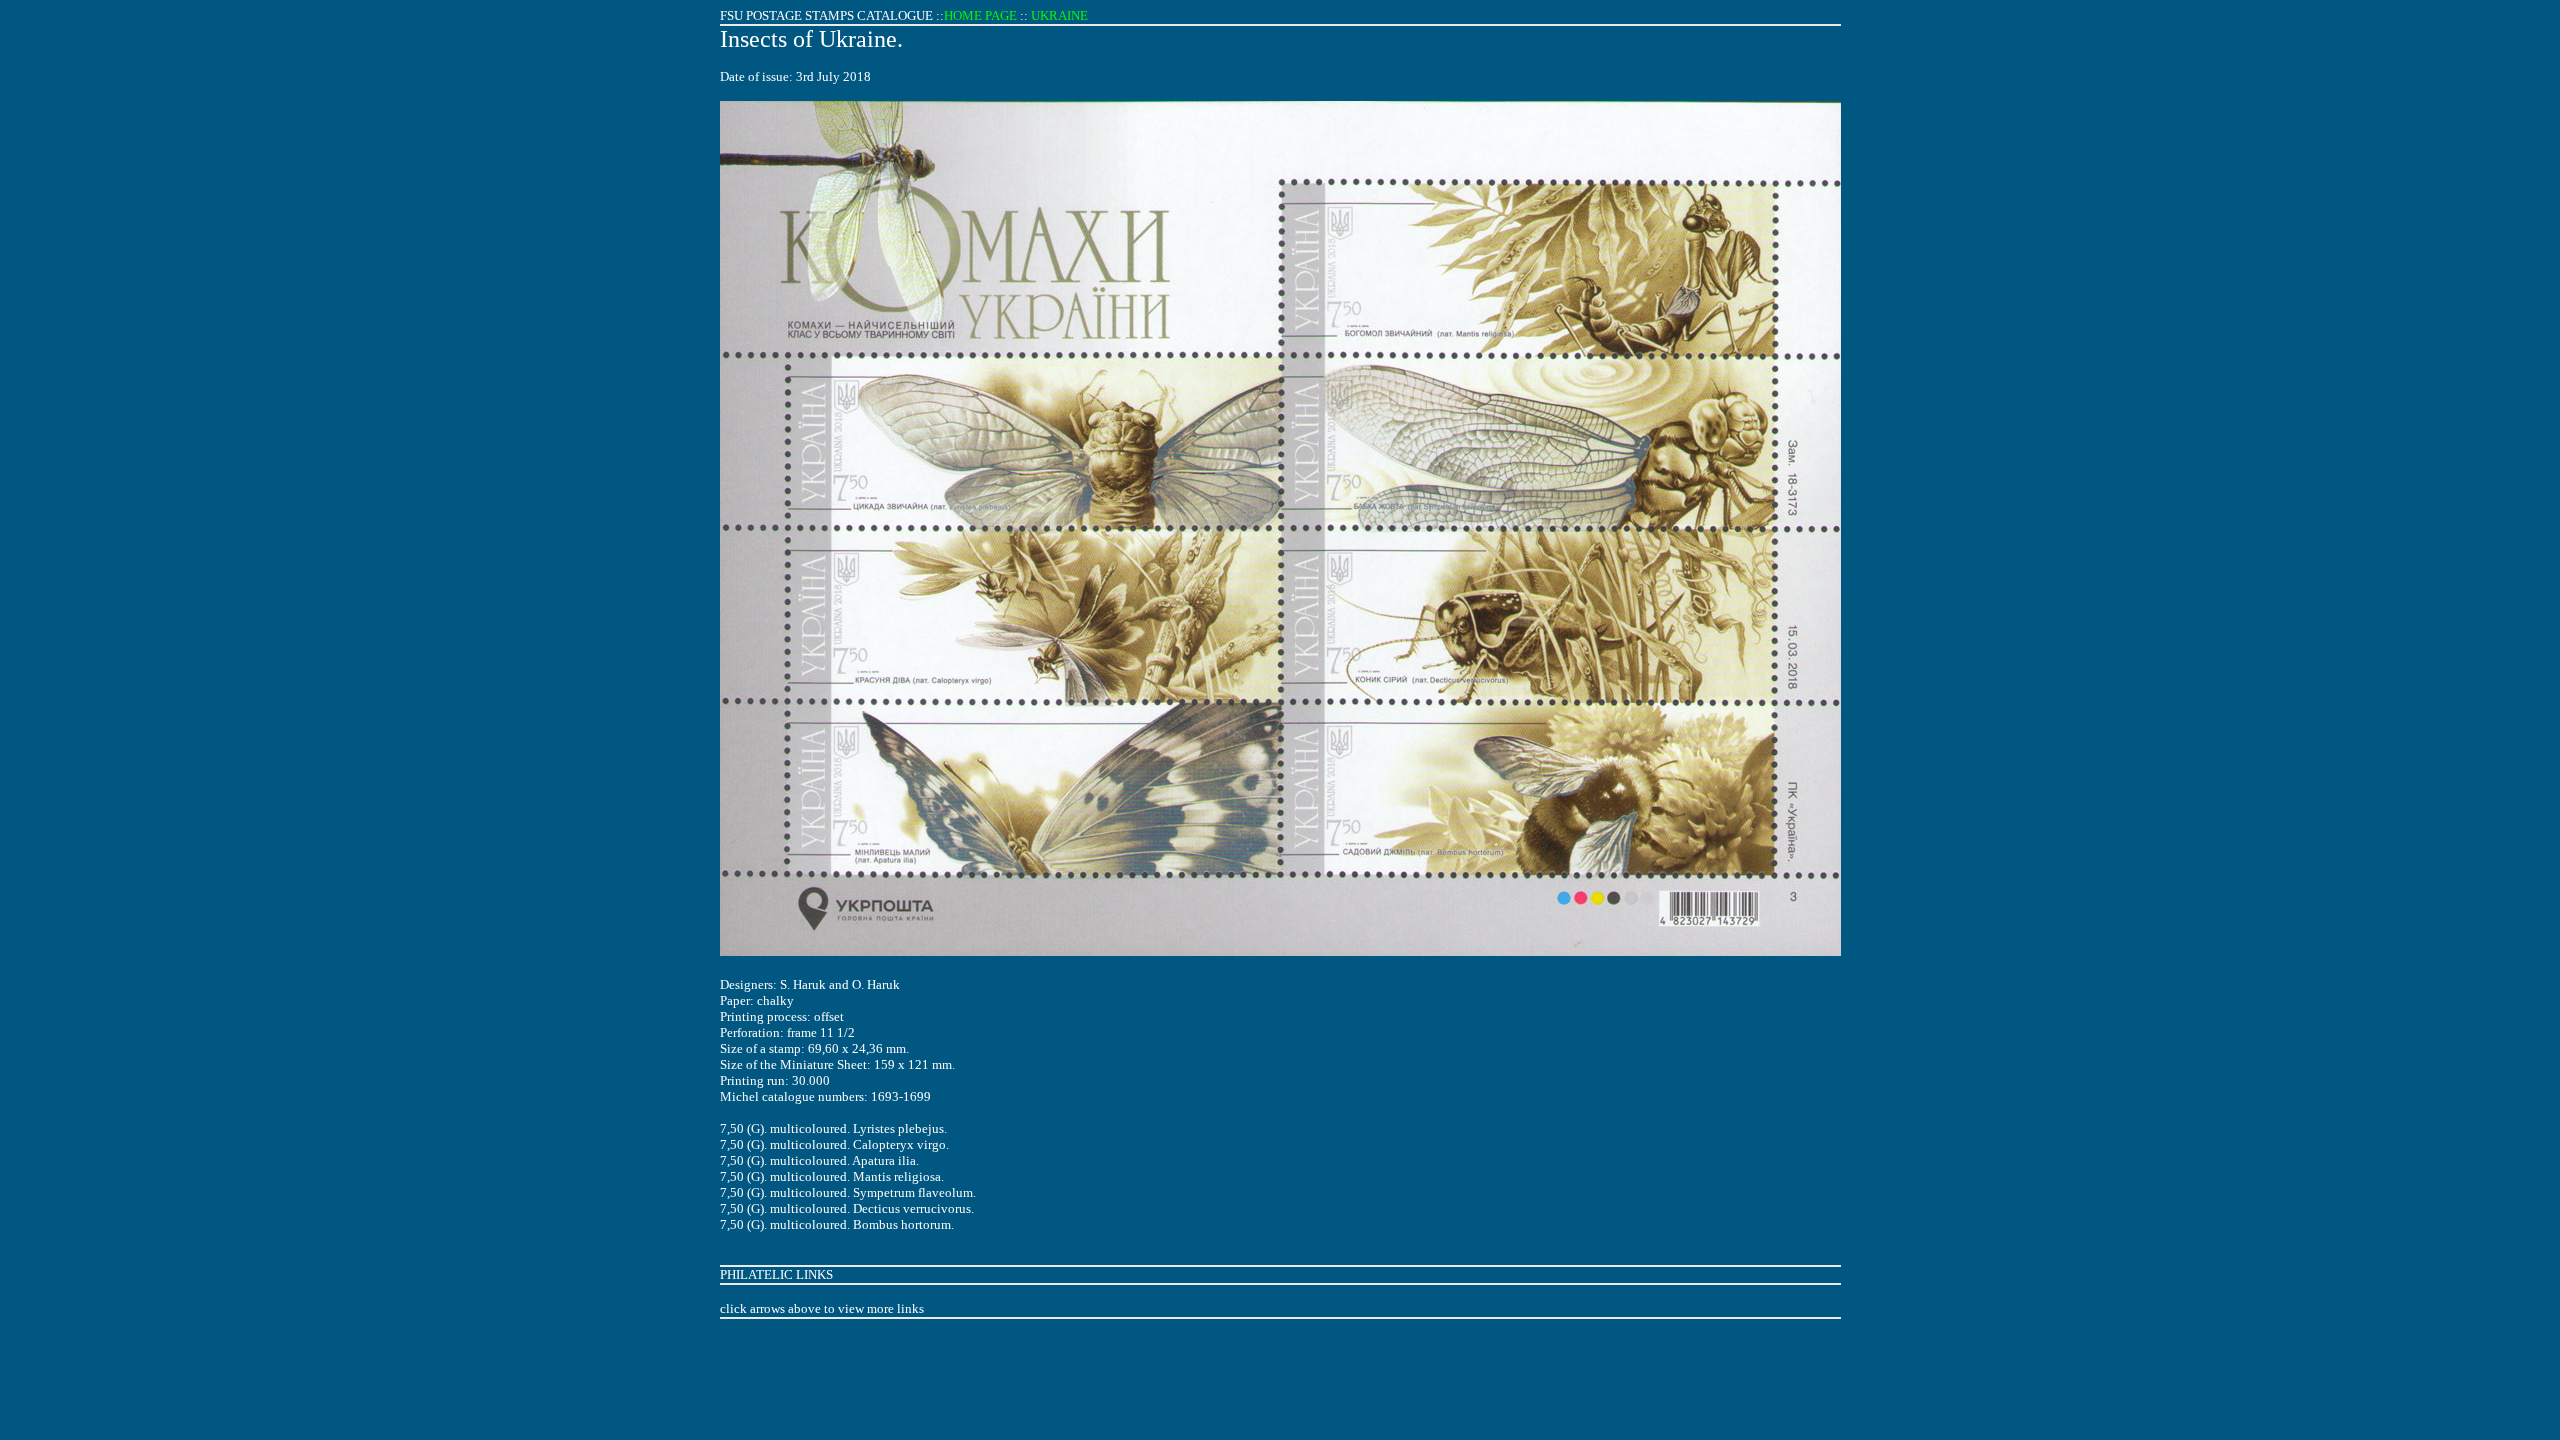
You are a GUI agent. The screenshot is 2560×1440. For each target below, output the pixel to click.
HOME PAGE (980, 15)
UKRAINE (1059, 15)
